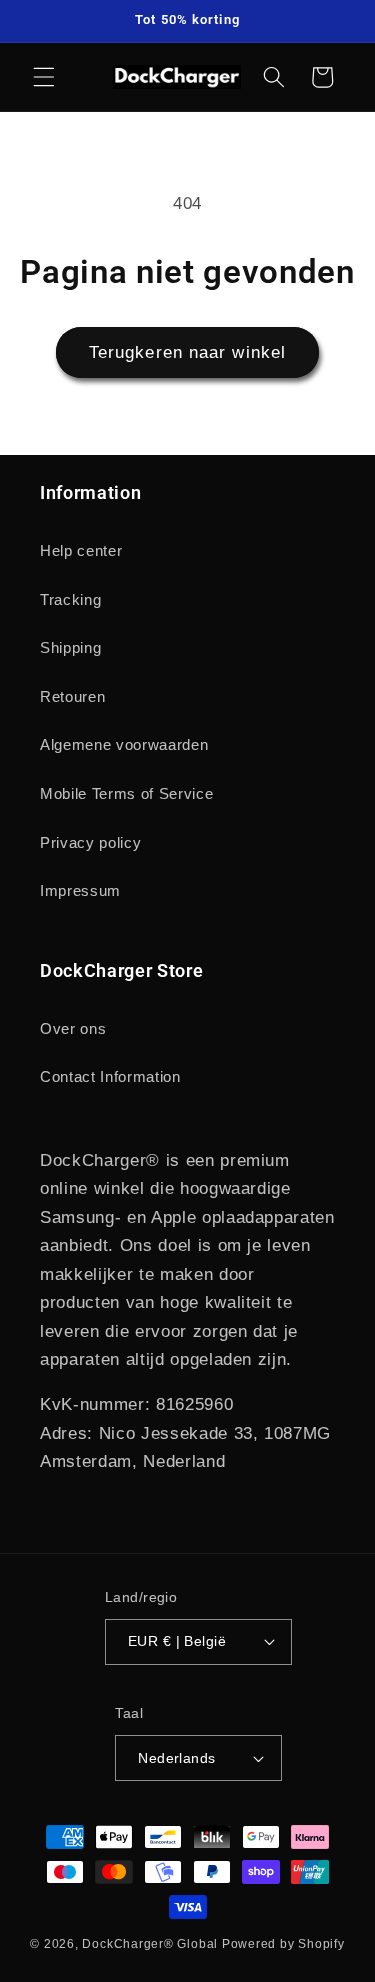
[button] (44, 77)
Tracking (70, 599)
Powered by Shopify (283, 1944)
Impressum (80, 890)
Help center (81, 550)
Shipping (70, 647)
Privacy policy (90, 842)
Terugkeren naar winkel (187, 352)
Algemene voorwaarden (124, 744)
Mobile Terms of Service (126, 793)
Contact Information (110, 1076)
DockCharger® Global (150, 1944)
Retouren (72, 696)
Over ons (73, 1028)
